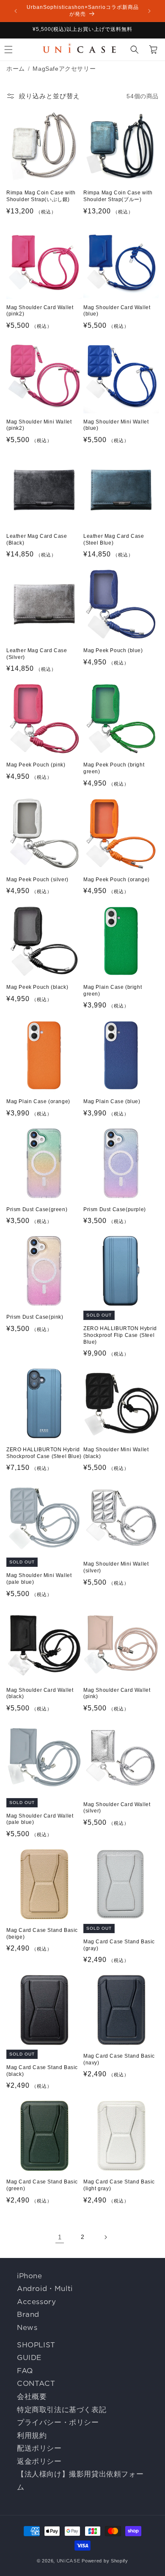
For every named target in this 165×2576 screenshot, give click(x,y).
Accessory (36, 2302)
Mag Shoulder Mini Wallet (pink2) (39, 425)
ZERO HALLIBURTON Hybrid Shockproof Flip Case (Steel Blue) (120, 1335)
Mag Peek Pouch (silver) (37, 880)
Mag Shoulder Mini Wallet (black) (116, 1453)
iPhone (30, 2276)
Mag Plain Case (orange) (38, 1101)
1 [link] (60, 2237)
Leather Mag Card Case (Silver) (37, 654)
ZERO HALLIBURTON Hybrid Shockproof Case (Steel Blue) (44, 1453)
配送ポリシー (39, 2448)
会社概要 (32, 2396)
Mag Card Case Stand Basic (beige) (42, 1934)
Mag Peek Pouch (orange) (117, 880)
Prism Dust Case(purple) (115, 1209)
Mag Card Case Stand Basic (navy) (119, 2059)
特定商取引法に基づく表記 (62, 2410)
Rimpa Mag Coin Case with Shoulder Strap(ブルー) (118, 196)
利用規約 (32, 2435)
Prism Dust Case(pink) (35, 1317)
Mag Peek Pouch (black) (37, 987)
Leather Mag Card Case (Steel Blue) (114, 540)
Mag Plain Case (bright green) (113, 991)
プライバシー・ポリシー (58, 2422)
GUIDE (29, 2357)
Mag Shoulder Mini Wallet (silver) (116, 1567)
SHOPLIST (36, 2345)
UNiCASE (69, 2561)
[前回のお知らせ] (16, 11)
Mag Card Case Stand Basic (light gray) (119, 2185)
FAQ (25, 2371)
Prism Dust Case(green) (37, 1209)
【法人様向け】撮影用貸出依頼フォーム (80, 2481)
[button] (135, 50)
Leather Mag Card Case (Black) (37, 540)
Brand (28, 2314)
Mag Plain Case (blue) (112, 1101)
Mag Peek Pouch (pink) (36, 765)
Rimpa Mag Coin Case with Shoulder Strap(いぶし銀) (41, 196)
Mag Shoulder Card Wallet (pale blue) (40, 1819)
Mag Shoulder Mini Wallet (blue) (116, 425)
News (27, 2327)
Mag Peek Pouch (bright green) (114, 768)
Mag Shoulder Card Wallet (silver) (117, 1808)
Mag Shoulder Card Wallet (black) (40, 1693)
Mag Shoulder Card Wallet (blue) (117, 311)
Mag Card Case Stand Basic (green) (42, 2185)
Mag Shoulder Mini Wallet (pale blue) (39, 1579)
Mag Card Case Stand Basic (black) (42, 2071)
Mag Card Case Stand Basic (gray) (119, 1945)
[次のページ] (105, 2237)
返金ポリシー (39, 2461)
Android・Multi (45, 2288)
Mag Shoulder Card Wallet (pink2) (40, 311)
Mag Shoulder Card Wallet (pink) (117, 1693)
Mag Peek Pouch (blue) (113, 650)
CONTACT (36, 2383)
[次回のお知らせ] (149, 11)
